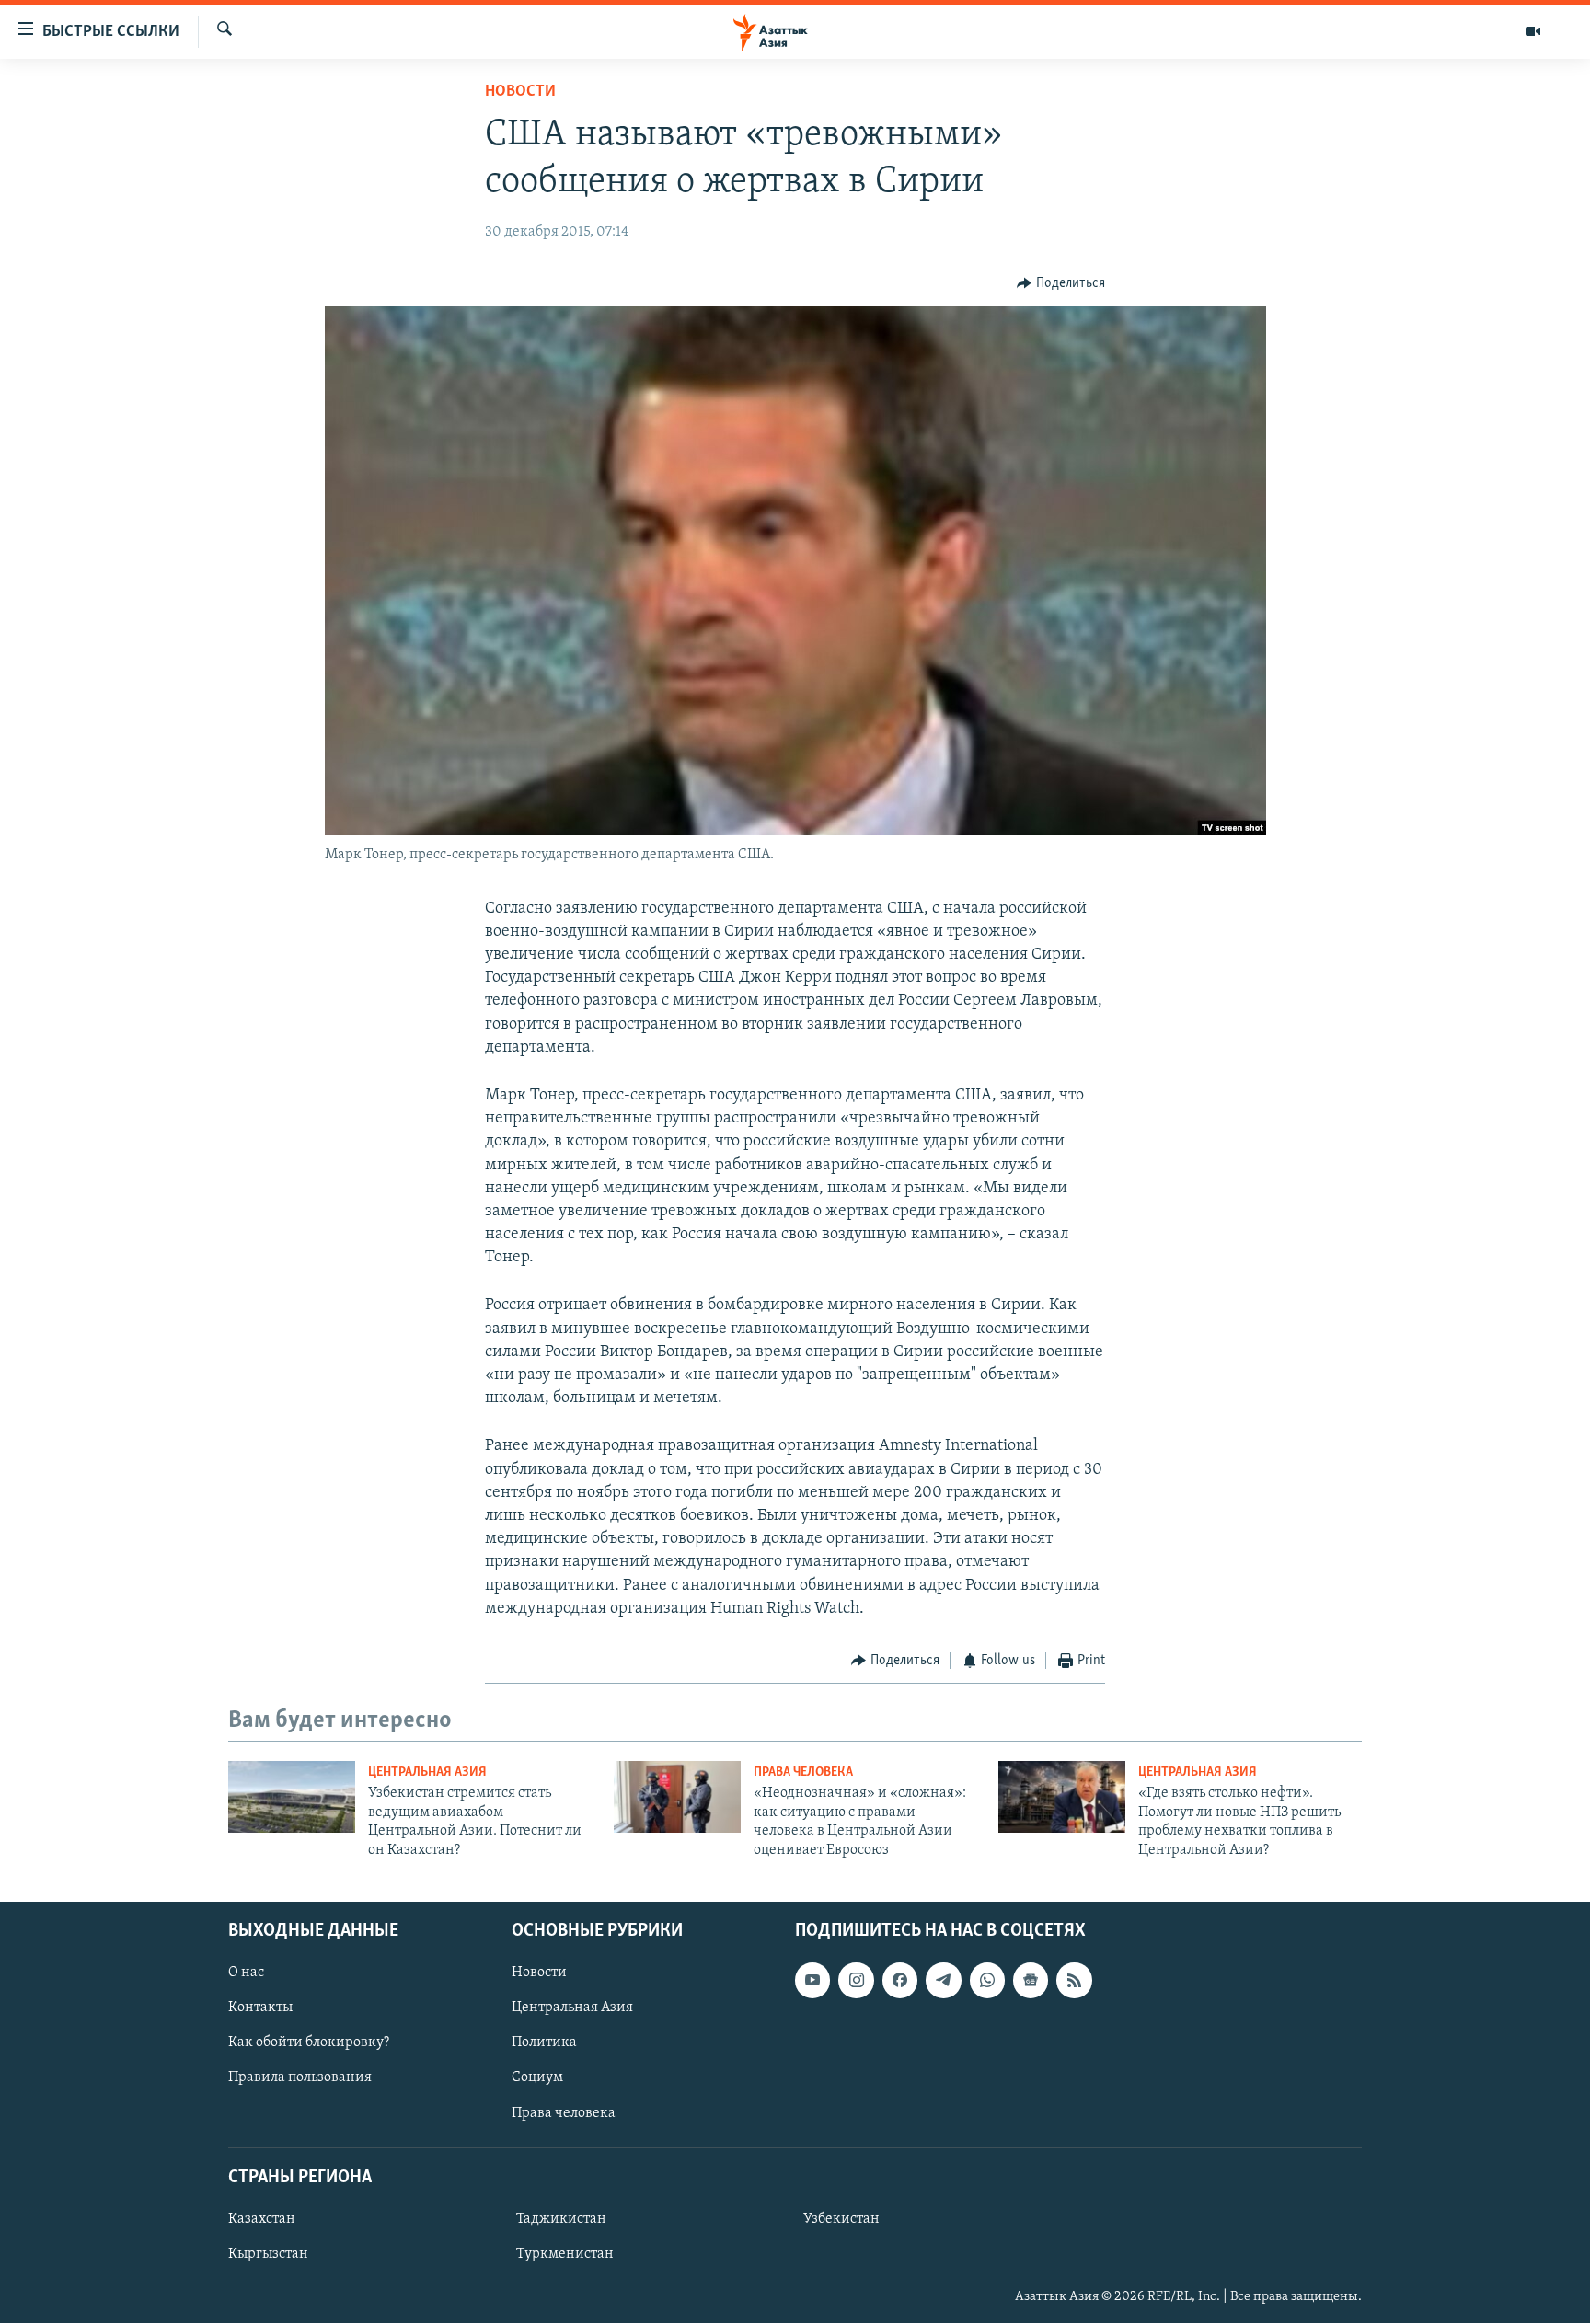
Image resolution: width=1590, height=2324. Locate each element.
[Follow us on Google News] (1031, 1980)
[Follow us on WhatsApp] (987, 1980)
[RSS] (1074, 1980)
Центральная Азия (427, 1772)
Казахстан (262, 2219)
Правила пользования (300, 2078)
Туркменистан (565, 2254)
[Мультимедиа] (1533, 31)
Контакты (260, 2008)
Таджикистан (561, 2219)
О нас (246, 1973)
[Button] (1061, 283)
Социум (537, 2078)
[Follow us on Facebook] (900, 1980)
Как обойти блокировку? (309, 2042)
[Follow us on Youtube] (812, 1980)
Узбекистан (841, 2219)
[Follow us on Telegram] (943, 1980)
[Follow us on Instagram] (856, 1980)
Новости (520, 92)
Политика (544, 2042)
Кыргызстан (268, 2254)
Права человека (803, 1772)
